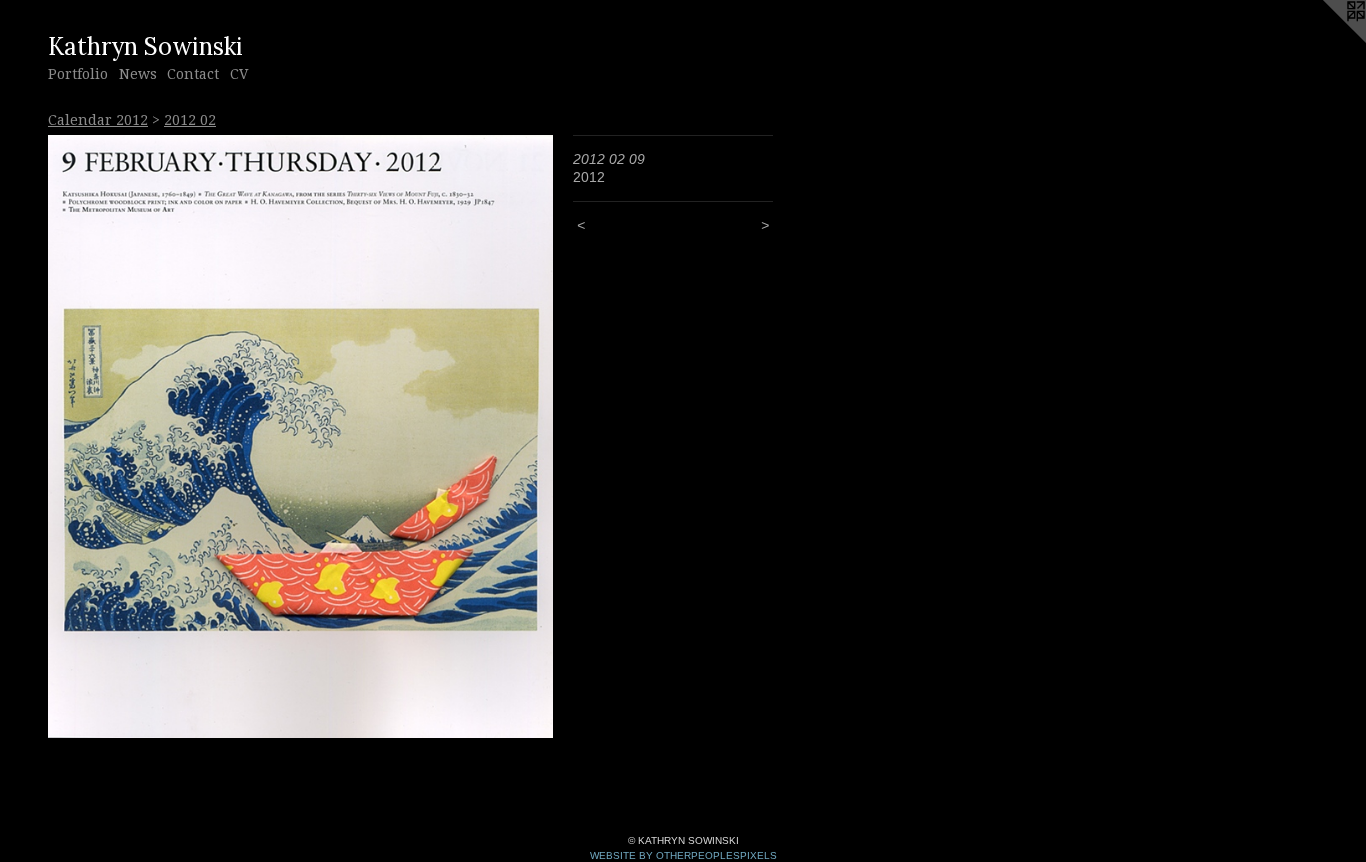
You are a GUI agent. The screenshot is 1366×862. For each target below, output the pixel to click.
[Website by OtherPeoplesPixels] (1326, 40)
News (138, 74)
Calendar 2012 (98, 120)
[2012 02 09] (300, 436)
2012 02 (190, 120)
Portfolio (78, 74)
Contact (193, 74)
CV (239, 74)
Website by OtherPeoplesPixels (683, 855)
